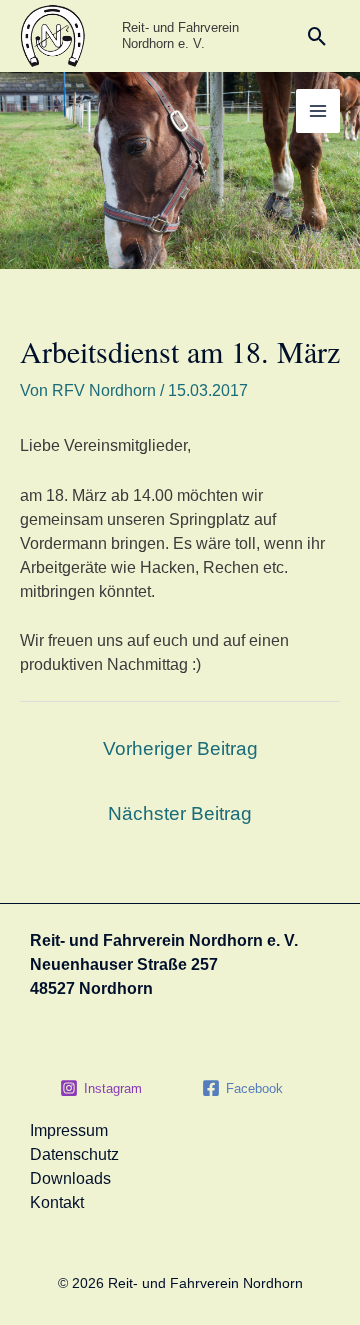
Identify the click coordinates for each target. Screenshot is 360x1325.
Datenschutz (74, 1154)
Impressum (69, 1130)
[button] (317, 36)
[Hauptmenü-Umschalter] (318, 111)
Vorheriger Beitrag (180, 748)
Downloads (70, 1178)
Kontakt (57, 1202)
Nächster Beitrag (180, 813)
